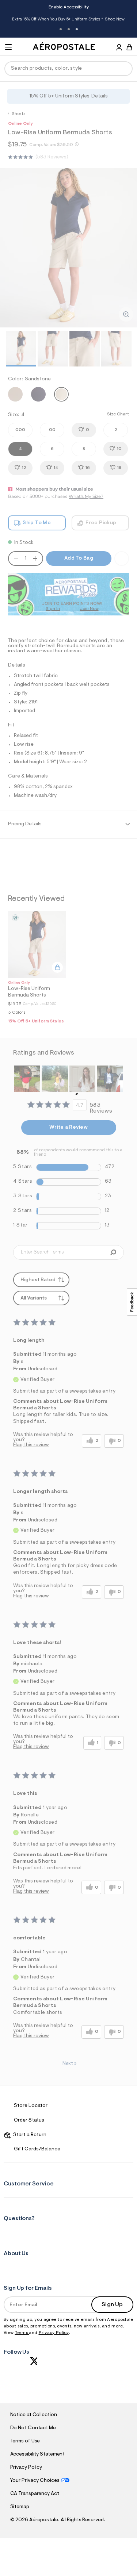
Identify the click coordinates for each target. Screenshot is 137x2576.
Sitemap (20, 2507)
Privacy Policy (54, 2333)
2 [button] (69, 29)
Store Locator (31, 2106)
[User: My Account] (119, 48)
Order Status (29, 2120)
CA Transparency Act (35, 2494)
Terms (22, 2333)
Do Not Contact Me (33, 2428)
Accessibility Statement (38, 2454)
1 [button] (61, 29)
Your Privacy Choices (35, 2481)
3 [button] (77, 29)
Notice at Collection (34, 2415)
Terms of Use (25, 2441)
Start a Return (29, 2135)
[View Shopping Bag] (129, 47)
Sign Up (112, 2305)
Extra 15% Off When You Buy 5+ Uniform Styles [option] (68, 20)
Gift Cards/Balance (37, 2149)
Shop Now (115, 19)
